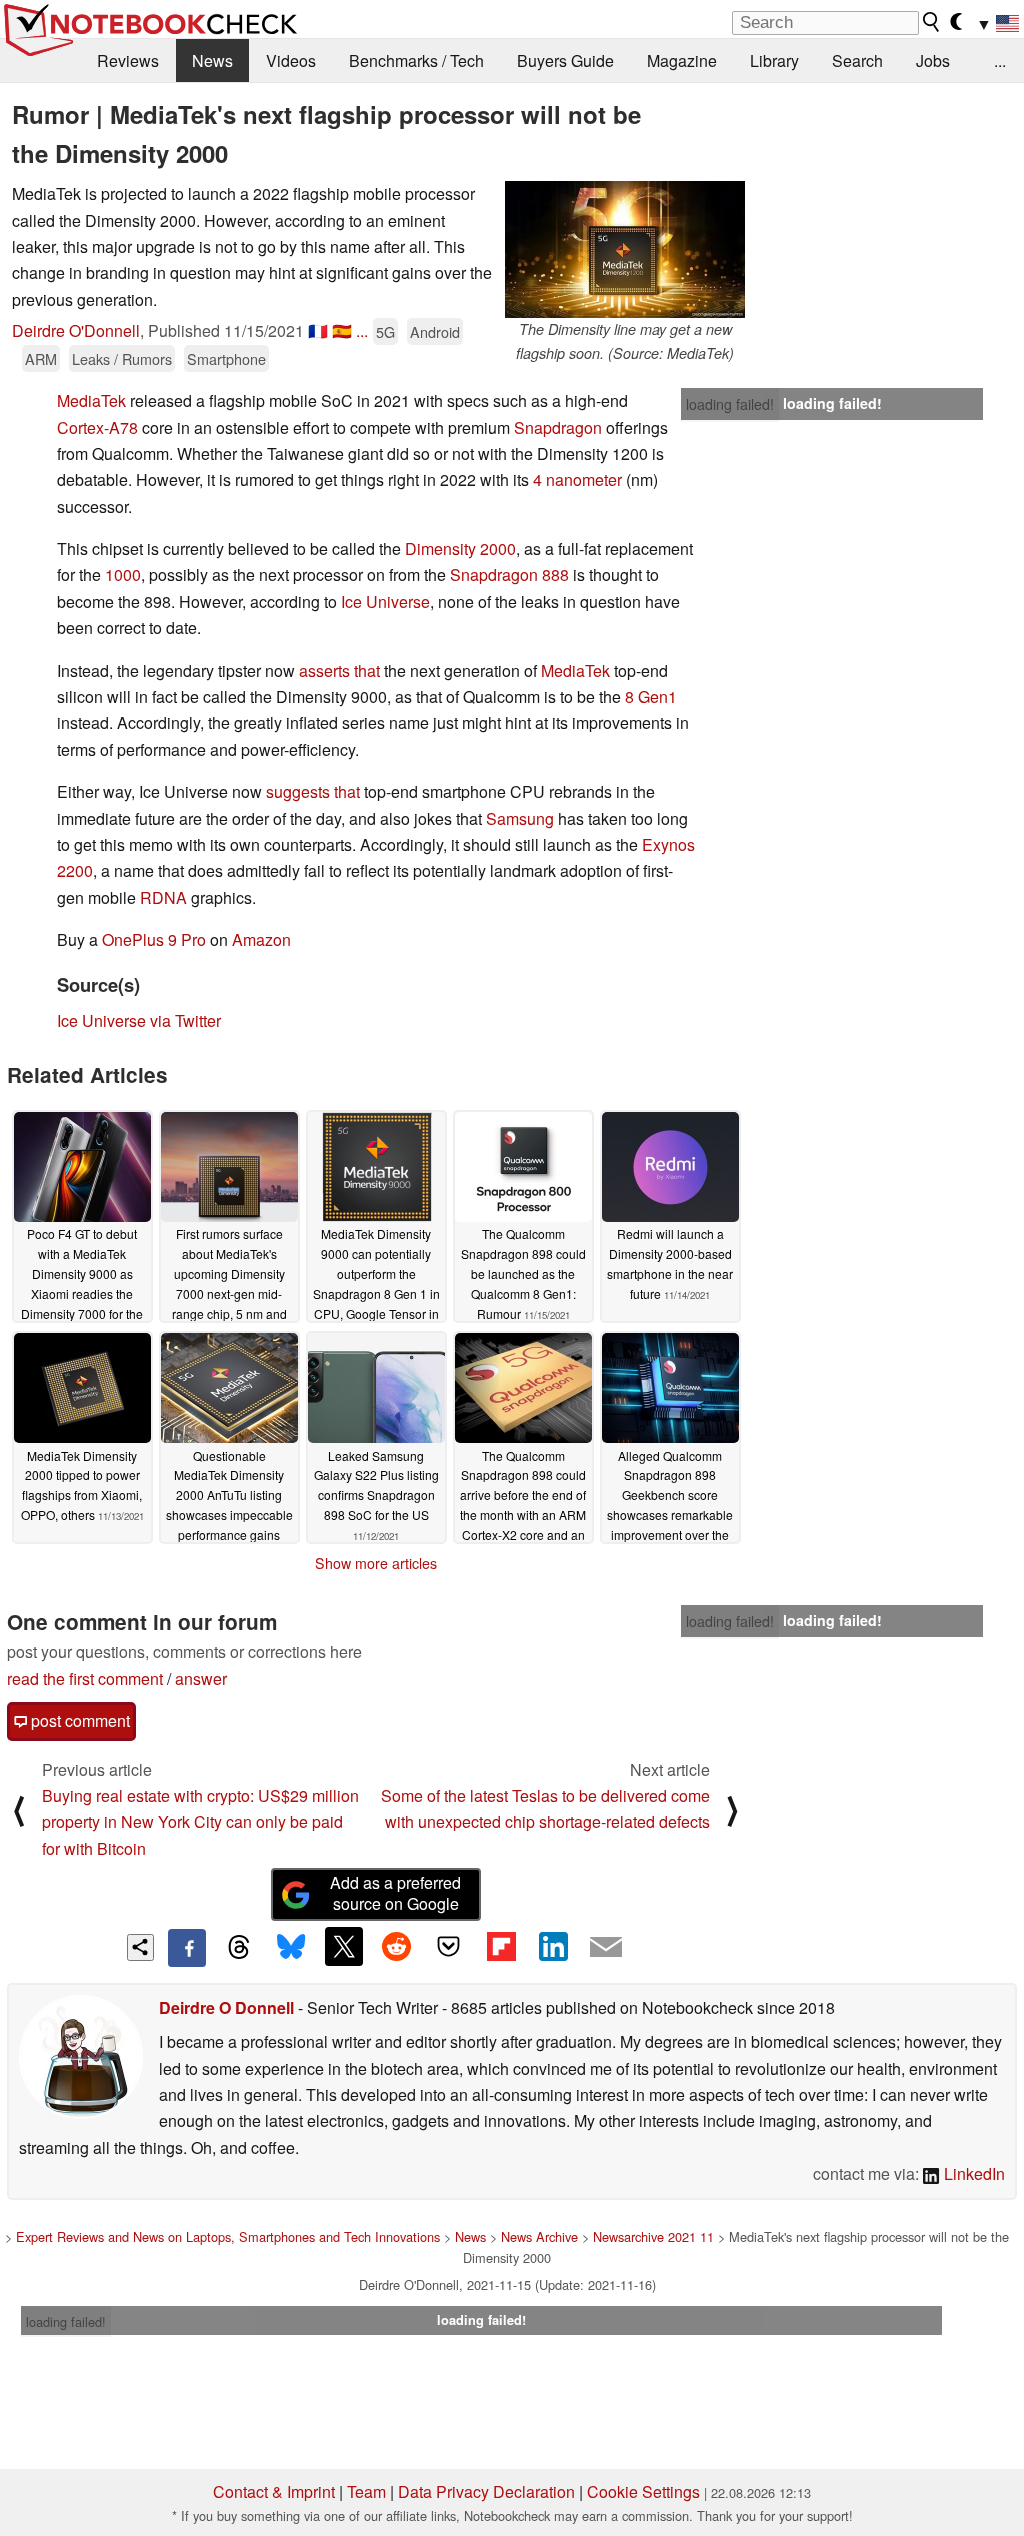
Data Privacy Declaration (486, 2491)
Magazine (682, 60)
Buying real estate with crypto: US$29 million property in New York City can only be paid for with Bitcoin (200, 1822)
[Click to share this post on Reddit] (396, 1946)
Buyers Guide (565, 60)
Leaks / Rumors (122, 358)
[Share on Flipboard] (501, 1946)
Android (435, 331)
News (212, 60)
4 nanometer (577, 479)
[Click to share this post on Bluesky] (291, 1948)
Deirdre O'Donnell (76, 330)
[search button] (932, 22)
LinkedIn (972, 2173)
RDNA (163, 897)
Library (774, 60)
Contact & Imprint (274, 2491)
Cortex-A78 (97, 427)
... (1000, 60)
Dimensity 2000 (460, 548)
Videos (291, 60)
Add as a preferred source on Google (395, 1893)
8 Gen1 (651, 696)
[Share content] (140, 1947)
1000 (123, 574)
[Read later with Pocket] (449, 1946)
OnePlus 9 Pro (154, 939)
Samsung (520, 818)
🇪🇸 (342, 330)
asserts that (339, 670)
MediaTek (91, 400)
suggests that (313, 791)
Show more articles (376, 1563)
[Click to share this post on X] (344, 1946)
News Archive (539, 2236)
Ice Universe (385, 601)
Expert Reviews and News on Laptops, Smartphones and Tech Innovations (228, 2236)
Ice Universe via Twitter (139, 1020)
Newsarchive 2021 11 (653, 2236)
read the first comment (85, 1678)
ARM (41, 358)
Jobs (933, 60)
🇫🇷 (318, 330)
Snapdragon (558, 427)
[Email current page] (606, 1948)
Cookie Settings (643, 2491)
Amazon (261, 939)
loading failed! (730, 404)
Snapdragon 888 (509, 574)
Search (857, 60)
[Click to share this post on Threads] (239, 1948)
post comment (78, 1720)
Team (366, 2491)
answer (201, 1678)
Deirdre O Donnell (226, 2007)
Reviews (128, 60)
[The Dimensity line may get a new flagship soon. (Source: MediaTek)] (625, 249)
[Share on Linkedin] (553, 1946)
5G (385, 331)
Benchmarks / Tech (416, 60)
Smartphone (226, 358)
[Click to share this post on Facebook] (187, 1948)
